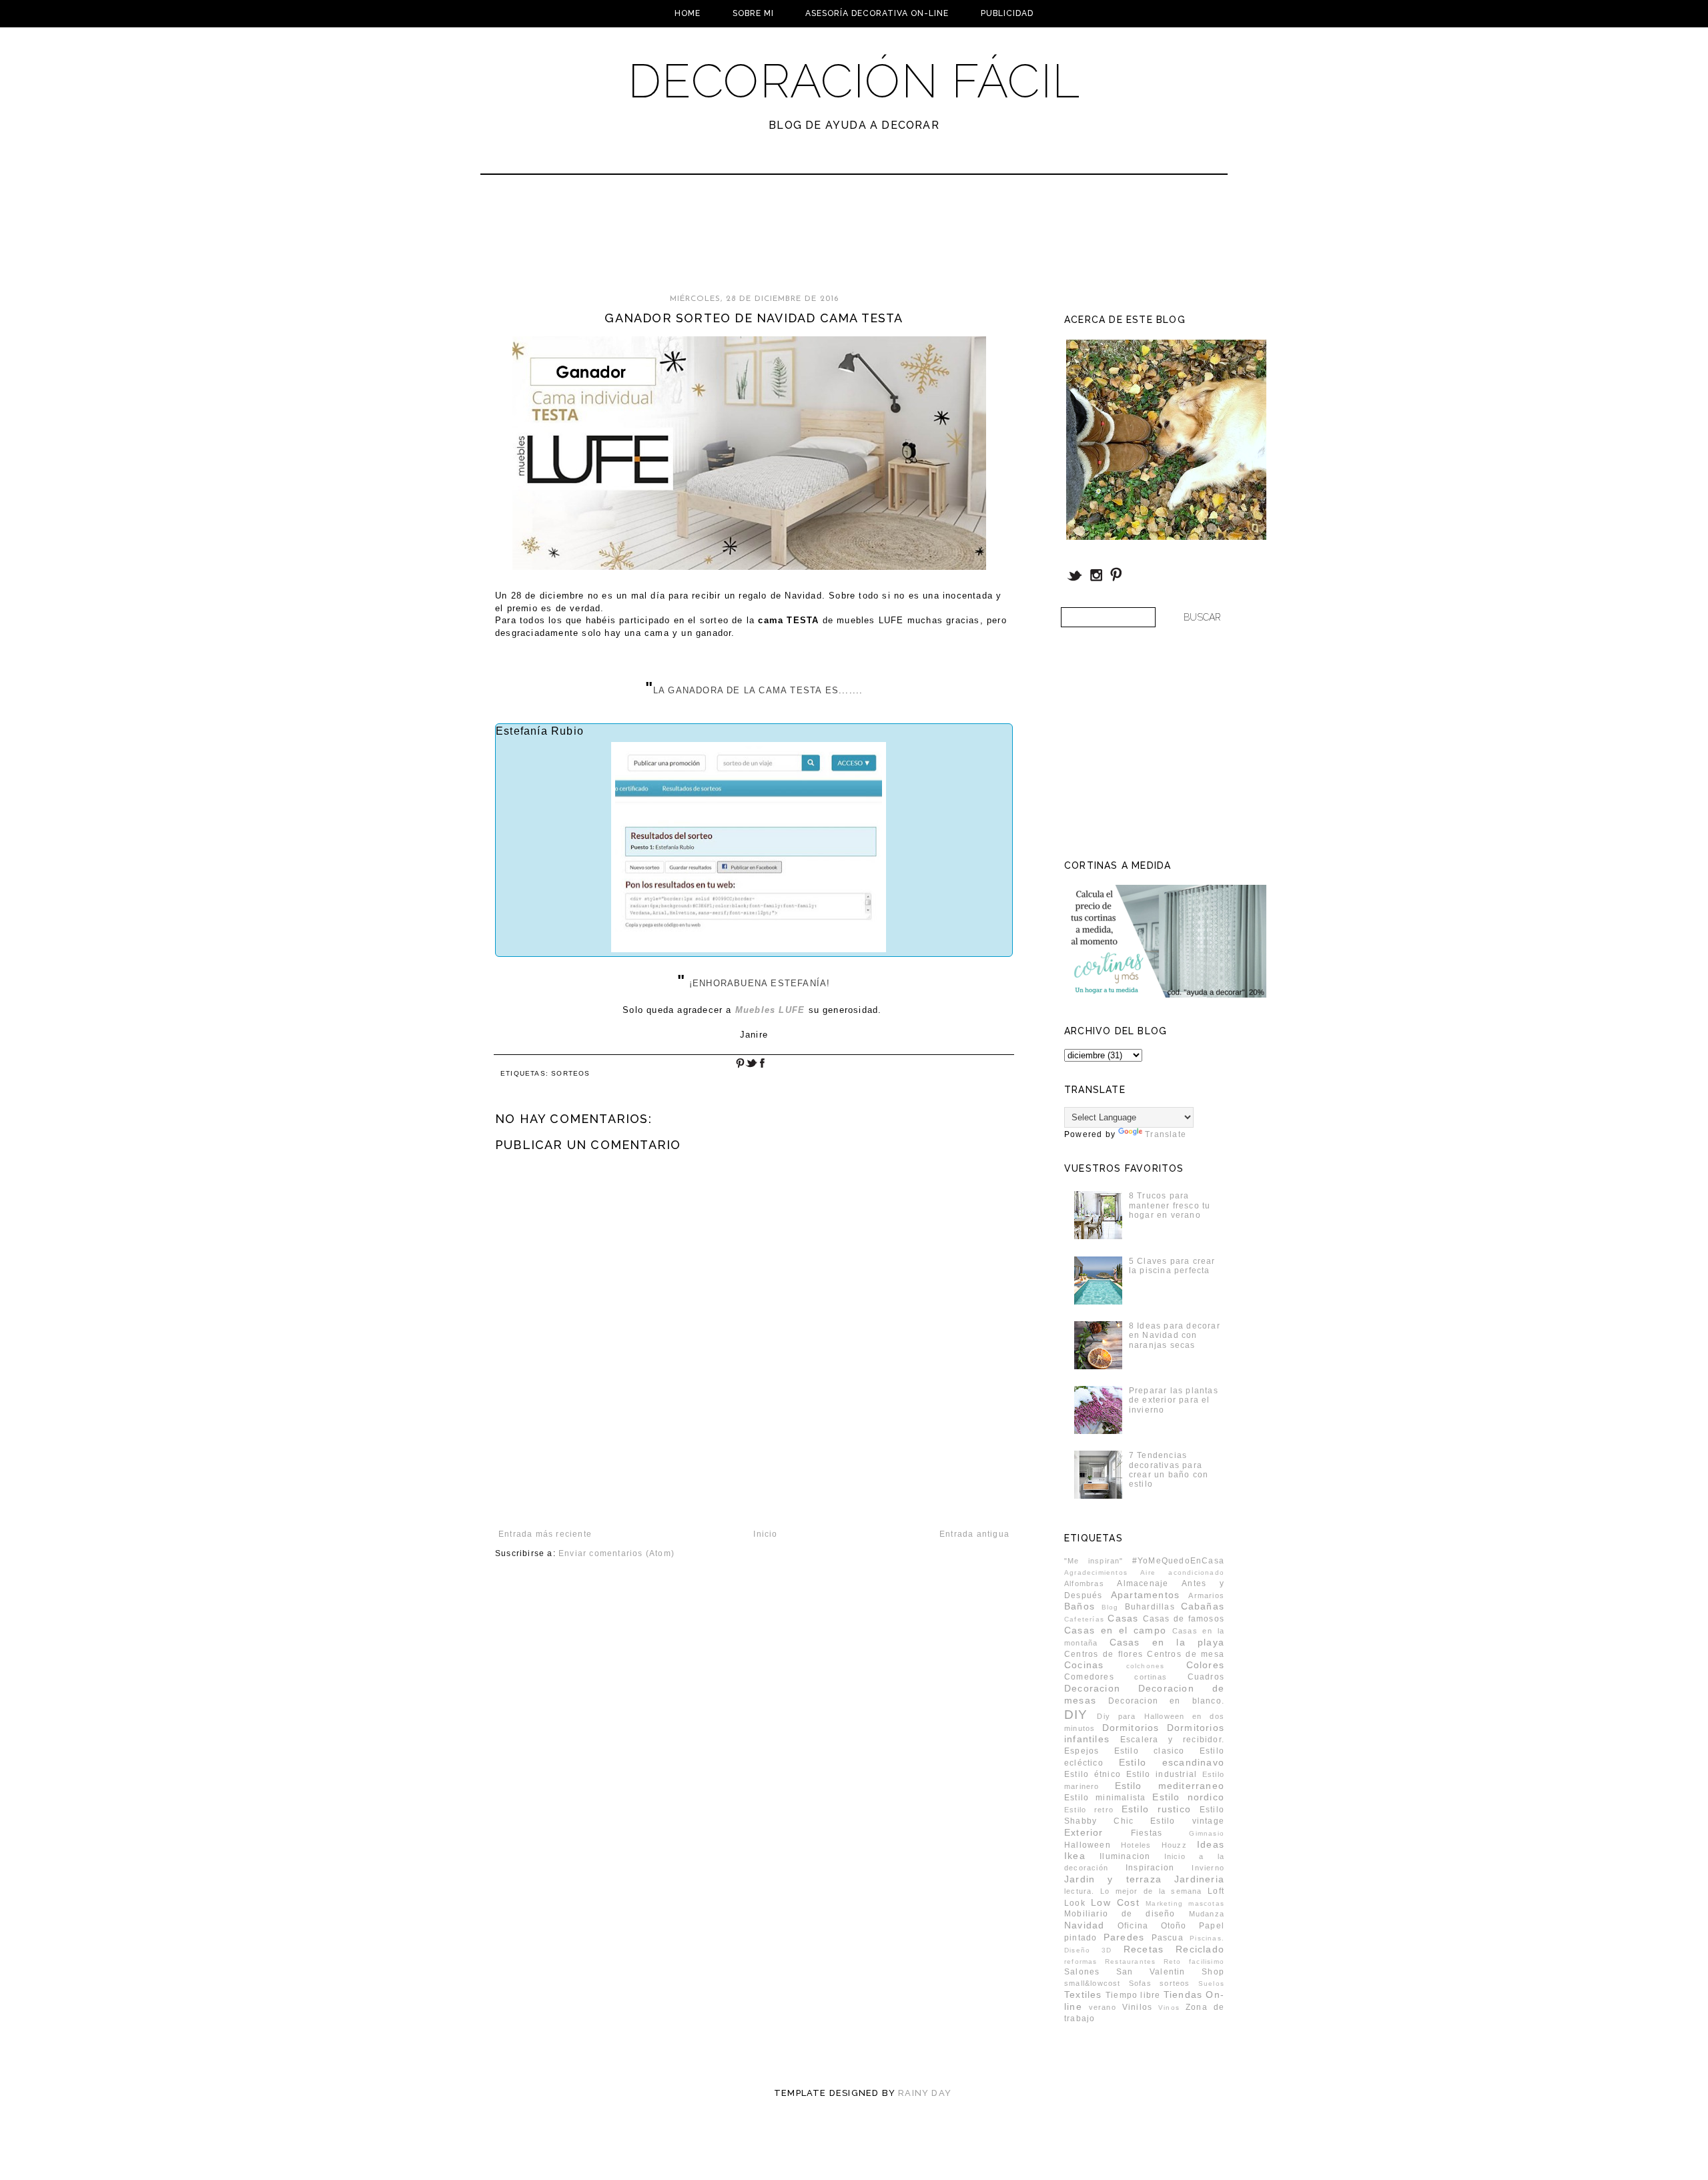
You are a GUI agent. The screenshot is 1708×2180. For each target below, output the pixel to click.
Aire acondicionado (1182, 1572)
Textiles (1083, 1994)
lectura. (1080, 1891)
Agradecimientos (1096, 1572)
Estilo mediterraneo (1170, 1786)
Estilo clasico (1150, 1751)
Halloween (1088, 1845)
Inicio (765, 1534)
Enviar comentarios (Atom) (616, 1553)
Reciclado (1200, 1949)
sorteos (570, 1073)
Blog (1110, 1607)
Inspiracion (1150, 1868)
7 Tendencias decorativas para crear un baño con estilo (1169, 1470)
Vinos (1169, 2008)
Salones (1082, 1972)
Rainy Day (925, 2093)
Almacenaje (1143, 1583)
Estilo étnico (1093, 1774)
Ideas (1211, 1844)
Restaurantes (1130, 1961)
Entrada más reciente (545, 1534)
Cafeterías (1084, 1619)
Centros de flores (1104, 1654)
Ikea (1075, 1856)
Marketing (1164, 1903)
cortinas (1151, 1677)
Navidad (1084, 1925)
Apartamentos (1145, 1595)
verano (1103, 2007)
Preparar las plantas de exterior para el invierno (1174, 1400)
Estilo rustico (1156, 1809)
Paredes (1124, 1937)
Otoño (1174, 1926)
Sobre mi (753, 13)
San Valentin (1151, 1972)
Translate (1166, 1134)
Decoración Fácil (854, 81)
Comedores (1089, 1677)
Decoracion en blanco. (1166, 1701)
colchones (1146, 1666)
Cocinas (1084, 1665)
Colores (1205, 1665)
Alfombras (1084, 1583)
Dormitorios (1131, 1728)
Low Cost (1115, 1902)
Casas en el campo (1115, 1630)
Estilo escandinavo (1172, 1762)
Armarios (1206, 1595)
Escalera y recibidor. (1172, 1740)
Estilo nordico (1188, 1797)
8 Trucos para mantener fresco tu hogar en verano (1170, 1205)
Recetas (1144, 1949)
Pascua (1168, 1938)
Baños (1080, 1606)
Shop (1213, 1972)
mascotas (1206, 1903)
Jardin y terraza (1113, 1879)
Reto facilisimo (1194, 1961)
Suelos (1211, 1983)
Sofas (1140, 1983)
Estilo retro (1089, 1810)
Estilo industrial (1162, 1774)
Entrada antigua (974, 1534)
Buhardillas (1150, 1607)
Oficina (1133, 1926)
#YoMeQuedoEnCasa (1178, 1561)
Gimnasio (1207, 1833)
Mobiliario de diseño (1120, 1914)
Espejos (1082, 1751)
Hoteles (1136, 1845)
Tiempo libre (1133, 1995)
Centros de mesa (1186, 1654)
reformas (1081, 1961)
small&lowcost (1093, 1983)
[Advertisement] (819, 240)
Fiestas (1147, 1833)
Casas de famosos (1184, 1619)
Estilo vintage (1187, 1821)
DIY (1076, 1715)
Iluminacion (1125, 1856)
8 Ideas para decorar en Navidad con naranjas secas (1175, 1336)
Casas (1123, 1618)
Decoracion (1092, 1688)
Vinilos (1137, 2007)
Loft (1216, 1891)
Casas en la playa (1167, 1642)
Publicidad (1007, 13)
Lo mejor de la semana (1151, 1891)
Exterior (1084, 1832)
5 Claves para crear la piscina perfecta (1172, 1266)
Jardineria (1199, 1879)
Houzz (1174, 1845)
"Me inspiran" (1094, 1561)
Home (688, 13)
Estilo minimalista (1105, 1798)
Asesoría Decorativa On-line (877, 13)
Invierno (1208, 1868)
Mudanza (1207, 1914)
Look (1075, 1903)
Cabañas (1203, 1606)
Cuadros (1206, 1677)
